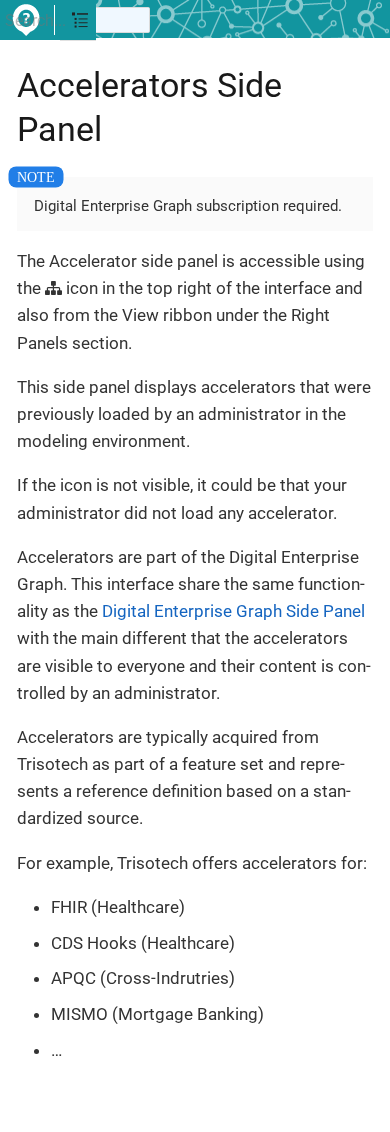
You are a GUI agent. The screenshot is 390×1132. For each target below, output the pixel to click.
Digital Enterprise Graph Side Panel (233, 611)
